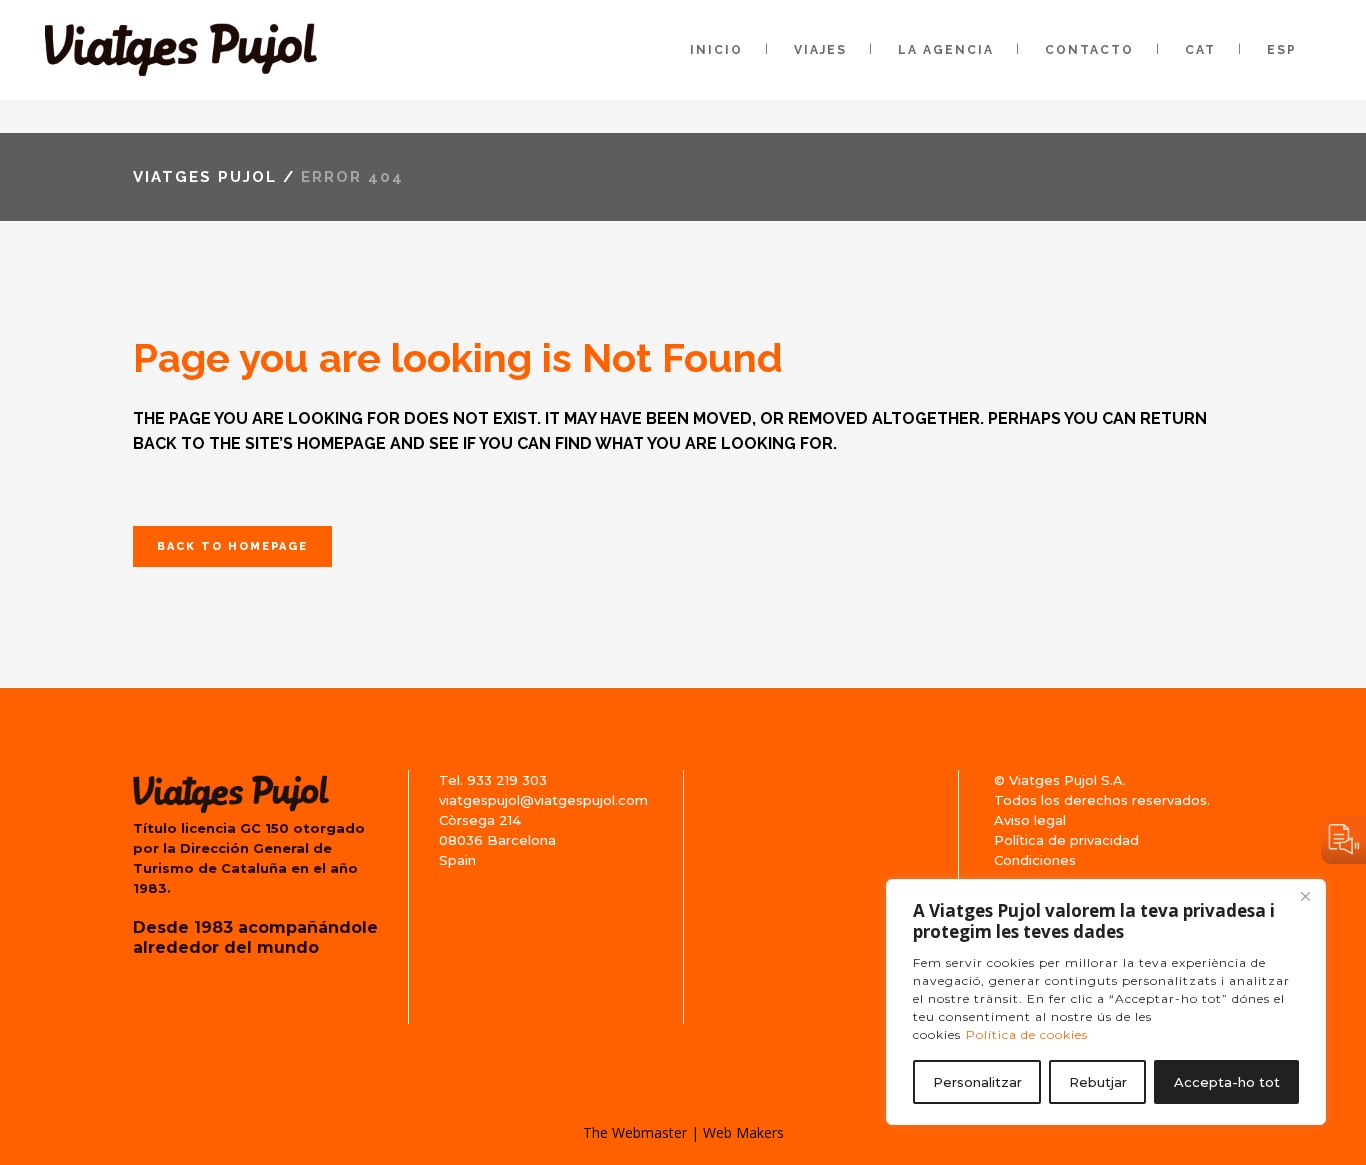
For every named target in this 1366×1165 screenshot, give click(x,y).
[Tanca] (1305, 896)
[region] (1106, 1002)
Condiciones (1035, 860)
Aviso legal (1030, 820)
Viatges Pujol (205, 177)
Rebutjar (1098, 1082)
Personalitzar (977, 1082)
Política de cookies (1027, 1034)
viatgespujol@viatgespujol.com (543, 800)
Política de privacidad (1066, 840)
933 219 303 (507, 780)
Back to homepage (232, 546)
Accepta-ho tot (1227, 1082)
